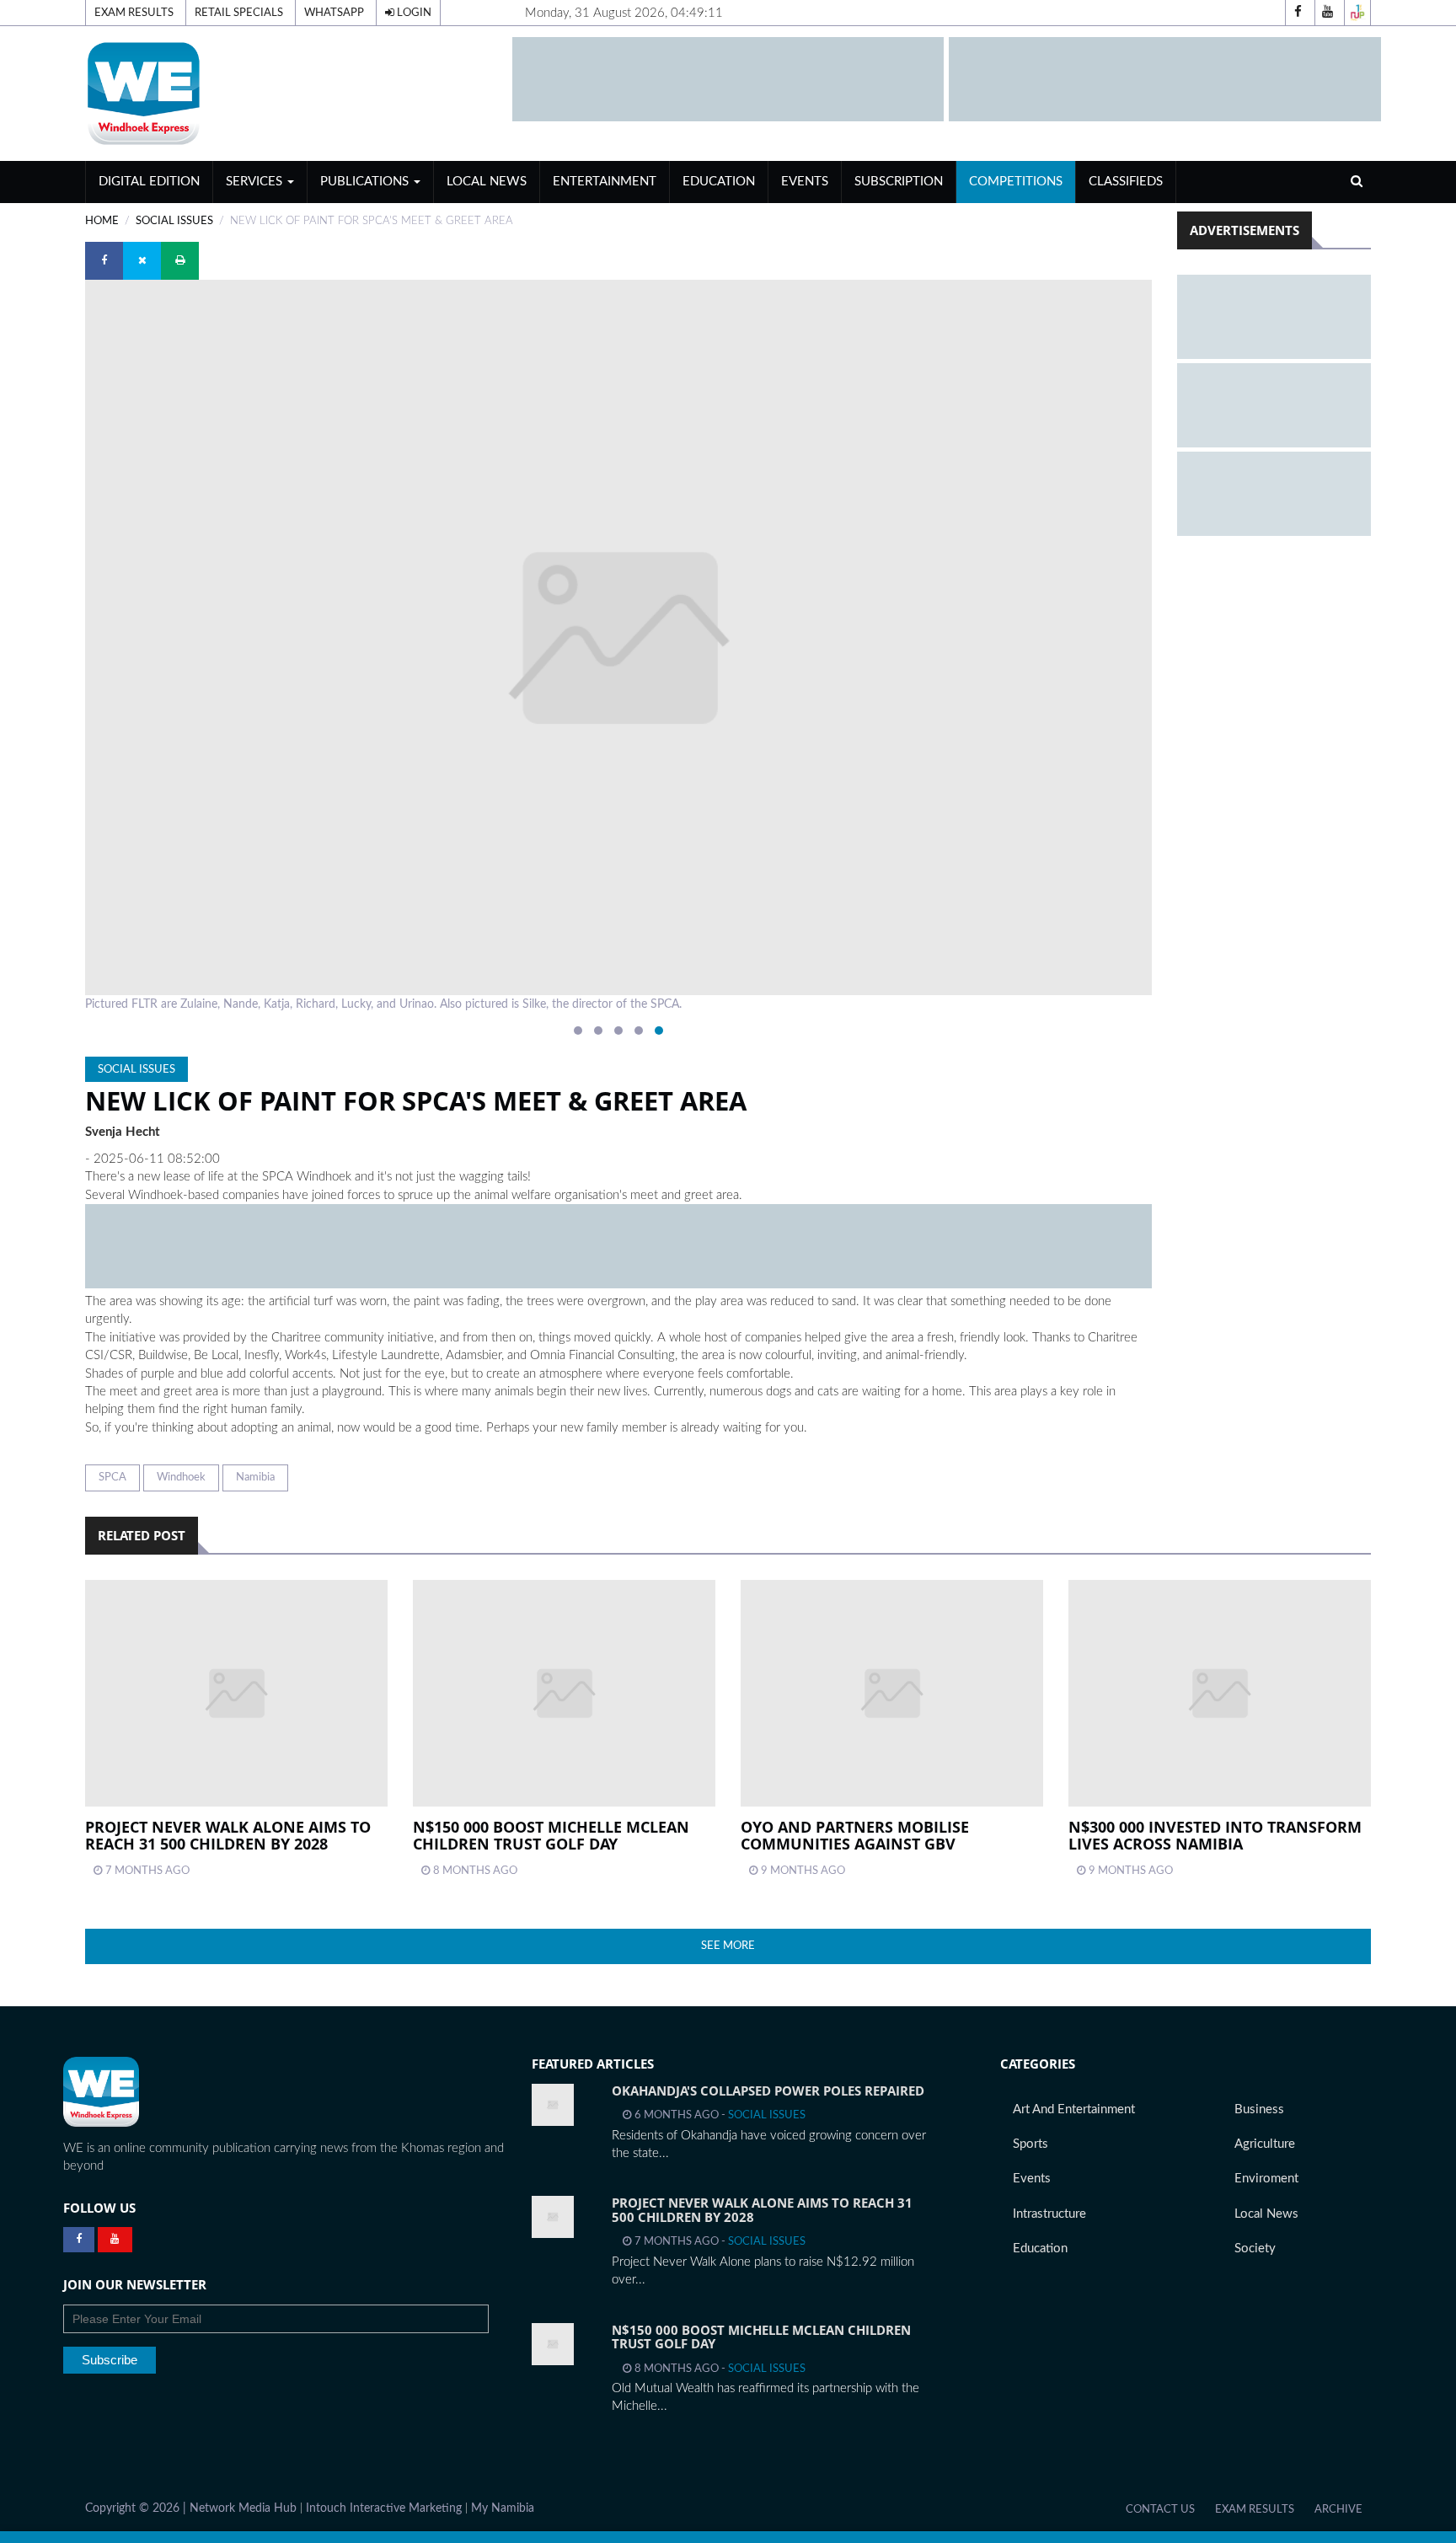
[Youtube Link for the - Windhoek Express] (115, 2240)
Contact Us (1160, 2509)
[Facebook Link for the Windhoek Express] (79, 2240)
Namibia (255, 1477)
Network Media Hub (243, 2508)
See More (728, 1946)
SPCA (112, 1477)
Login (413, 13)
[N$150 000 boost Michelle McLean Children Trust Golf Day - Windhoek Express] (553, 2344)
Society (1255, 2249)
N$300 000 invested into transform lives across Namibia (1215, 1835)
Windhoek (181, 1477)
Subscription (899, 182)
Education (719, 182)
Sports (1030, 2144)
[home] (291, 93)
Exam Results (134, 13)
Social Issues (174, 221)
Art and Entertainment (1074, 2109)
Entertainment (605, 182)
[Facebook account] (1298, 13)
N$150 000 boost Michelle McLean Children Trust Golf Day (551, 1835)
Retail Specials (239, 13)
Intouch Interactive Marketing (384, 2508)
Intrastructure (1049, 2214)
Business (1259, 2109)
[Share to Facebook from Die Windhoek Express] (104, 261)
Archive (1338, 2509)
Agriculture (1265, 2144)
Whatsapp (334, 13)
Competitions (1016, 182)
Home (102, 221)
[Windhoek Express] (101, 2092)
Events (805, 182)
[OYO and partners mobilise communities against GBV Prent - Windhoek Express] (892, 1693)
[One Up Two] (1357, 13)
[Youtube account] (1328, 13)
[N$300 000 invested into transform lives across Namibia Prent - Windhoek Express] (1220, 1693)
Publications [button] (366, 182)
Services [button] (256, 182)
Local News (487, 182)
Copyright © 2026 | (137, 2508)
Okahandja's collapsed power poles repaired (768, 2091)
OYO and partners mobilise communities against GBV (855, 1835)
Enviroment (1266, 2179)
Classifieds (1126, 182)
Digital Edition (149, 182)
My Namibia (503, 2508)
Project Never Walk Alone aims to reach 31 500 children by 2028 (228, 1835)
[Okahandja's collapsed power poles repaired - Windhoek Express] (553, 2105)
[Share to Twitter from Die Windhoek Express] (142, 261)
